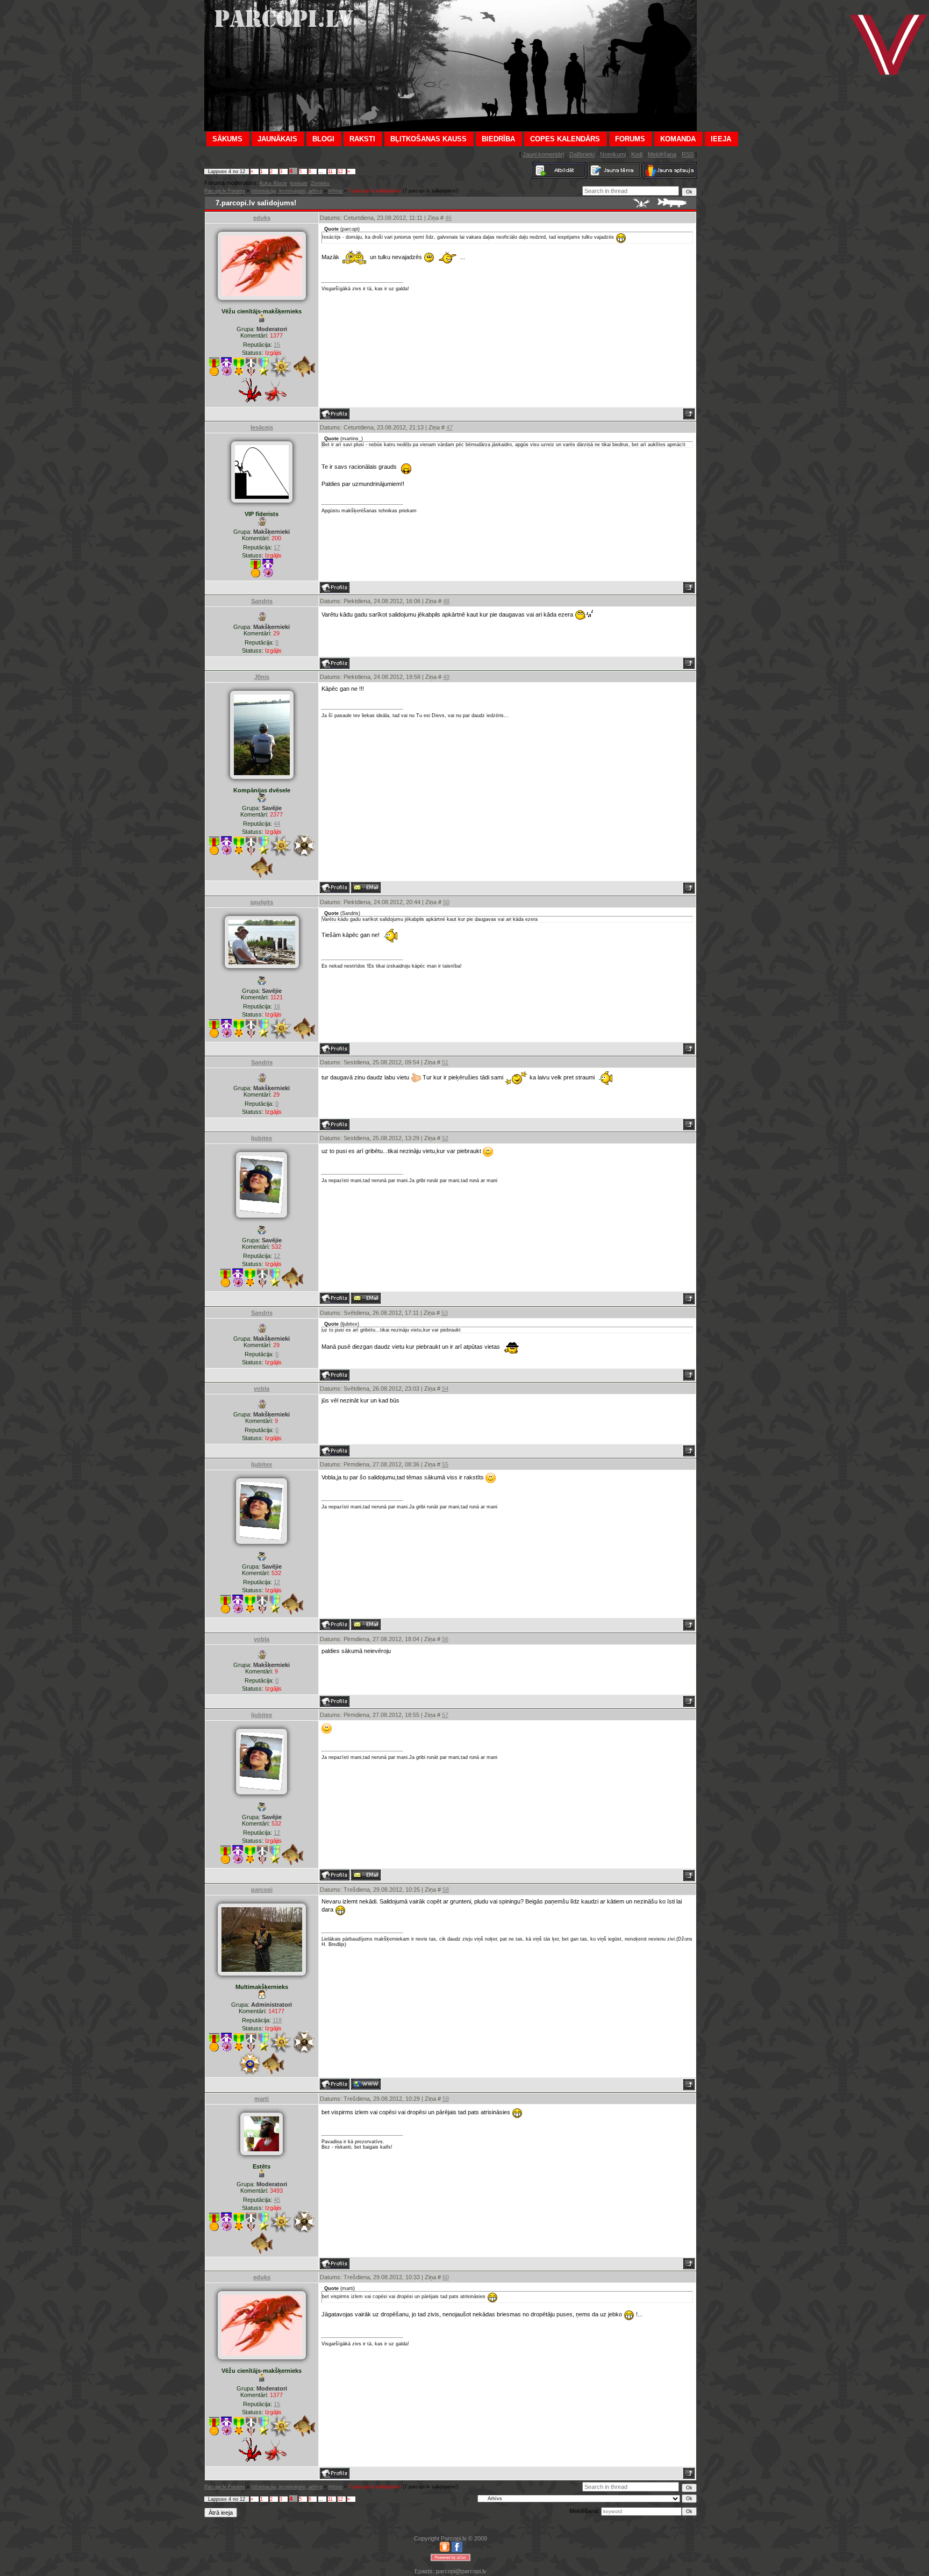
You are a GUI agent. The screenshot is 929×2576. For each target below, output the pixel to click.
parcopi (262, 1890)
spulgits (262, 902)
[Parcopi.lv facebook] (457, 2550)
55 (445, 1464)
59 (446, 2099)
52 (445, 1138)
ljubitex (262, 1138)
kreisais (299, 183)
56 (445, 1639)
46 (448, 218)
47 (449, 427)
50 (446, 902)
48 (446, 601)
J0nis (262, 677)
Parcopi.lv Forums (225, 191)
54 (445, 1389)
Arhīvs (335, 191)
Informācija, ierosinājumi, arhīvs (287, 191)
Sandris (262, 601)
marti (262, 2099)
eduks (262, 218)
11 (330, 171)
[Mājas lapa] (366, 2084)
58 (446, 1890)
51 (445, 1062)
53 (445, 1313)
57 (445, 1715)
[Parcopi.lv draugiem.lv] (445, 2550)
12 (340, 171)
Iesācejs (262, 427)
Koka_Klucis (273, 183)
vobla (262, 1389)
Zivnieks (320, 183)
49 (446, 677)
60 (446, 2277)
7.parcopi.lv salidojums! (375, 191)
